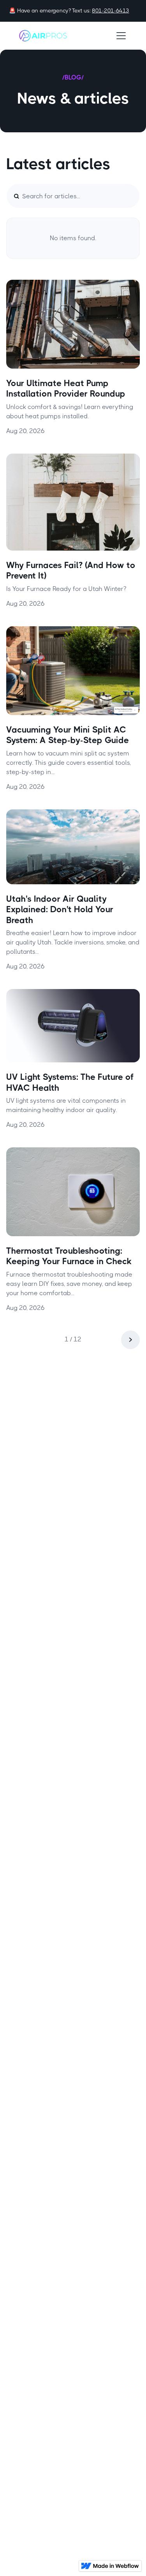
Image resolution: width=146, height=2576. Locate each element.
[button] (120, 36)
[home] (43, 36)
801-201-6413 (111, 10)
